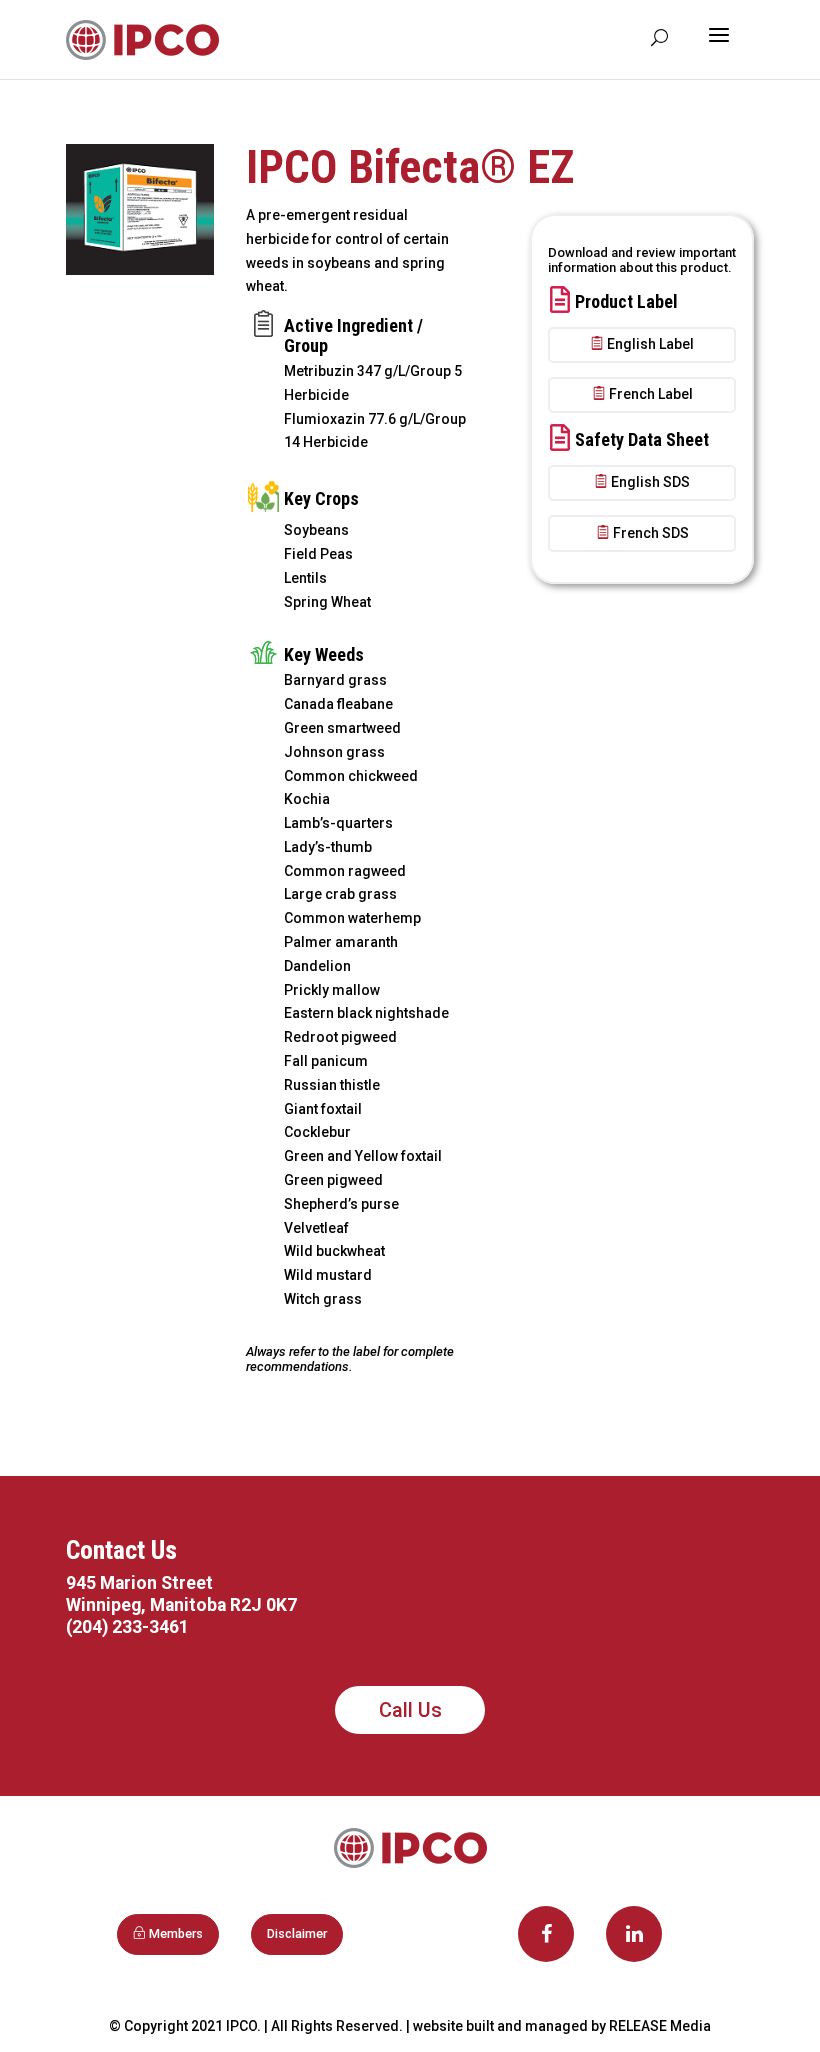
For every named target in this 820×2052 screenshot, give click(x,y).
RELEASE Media (660, 2026)
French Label (651, 394)
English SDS (650, 482)
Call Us (410, 1710)
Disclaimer (297, 1933)
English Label (650, 344)
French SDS (651, 533)
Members (176, 1933)
